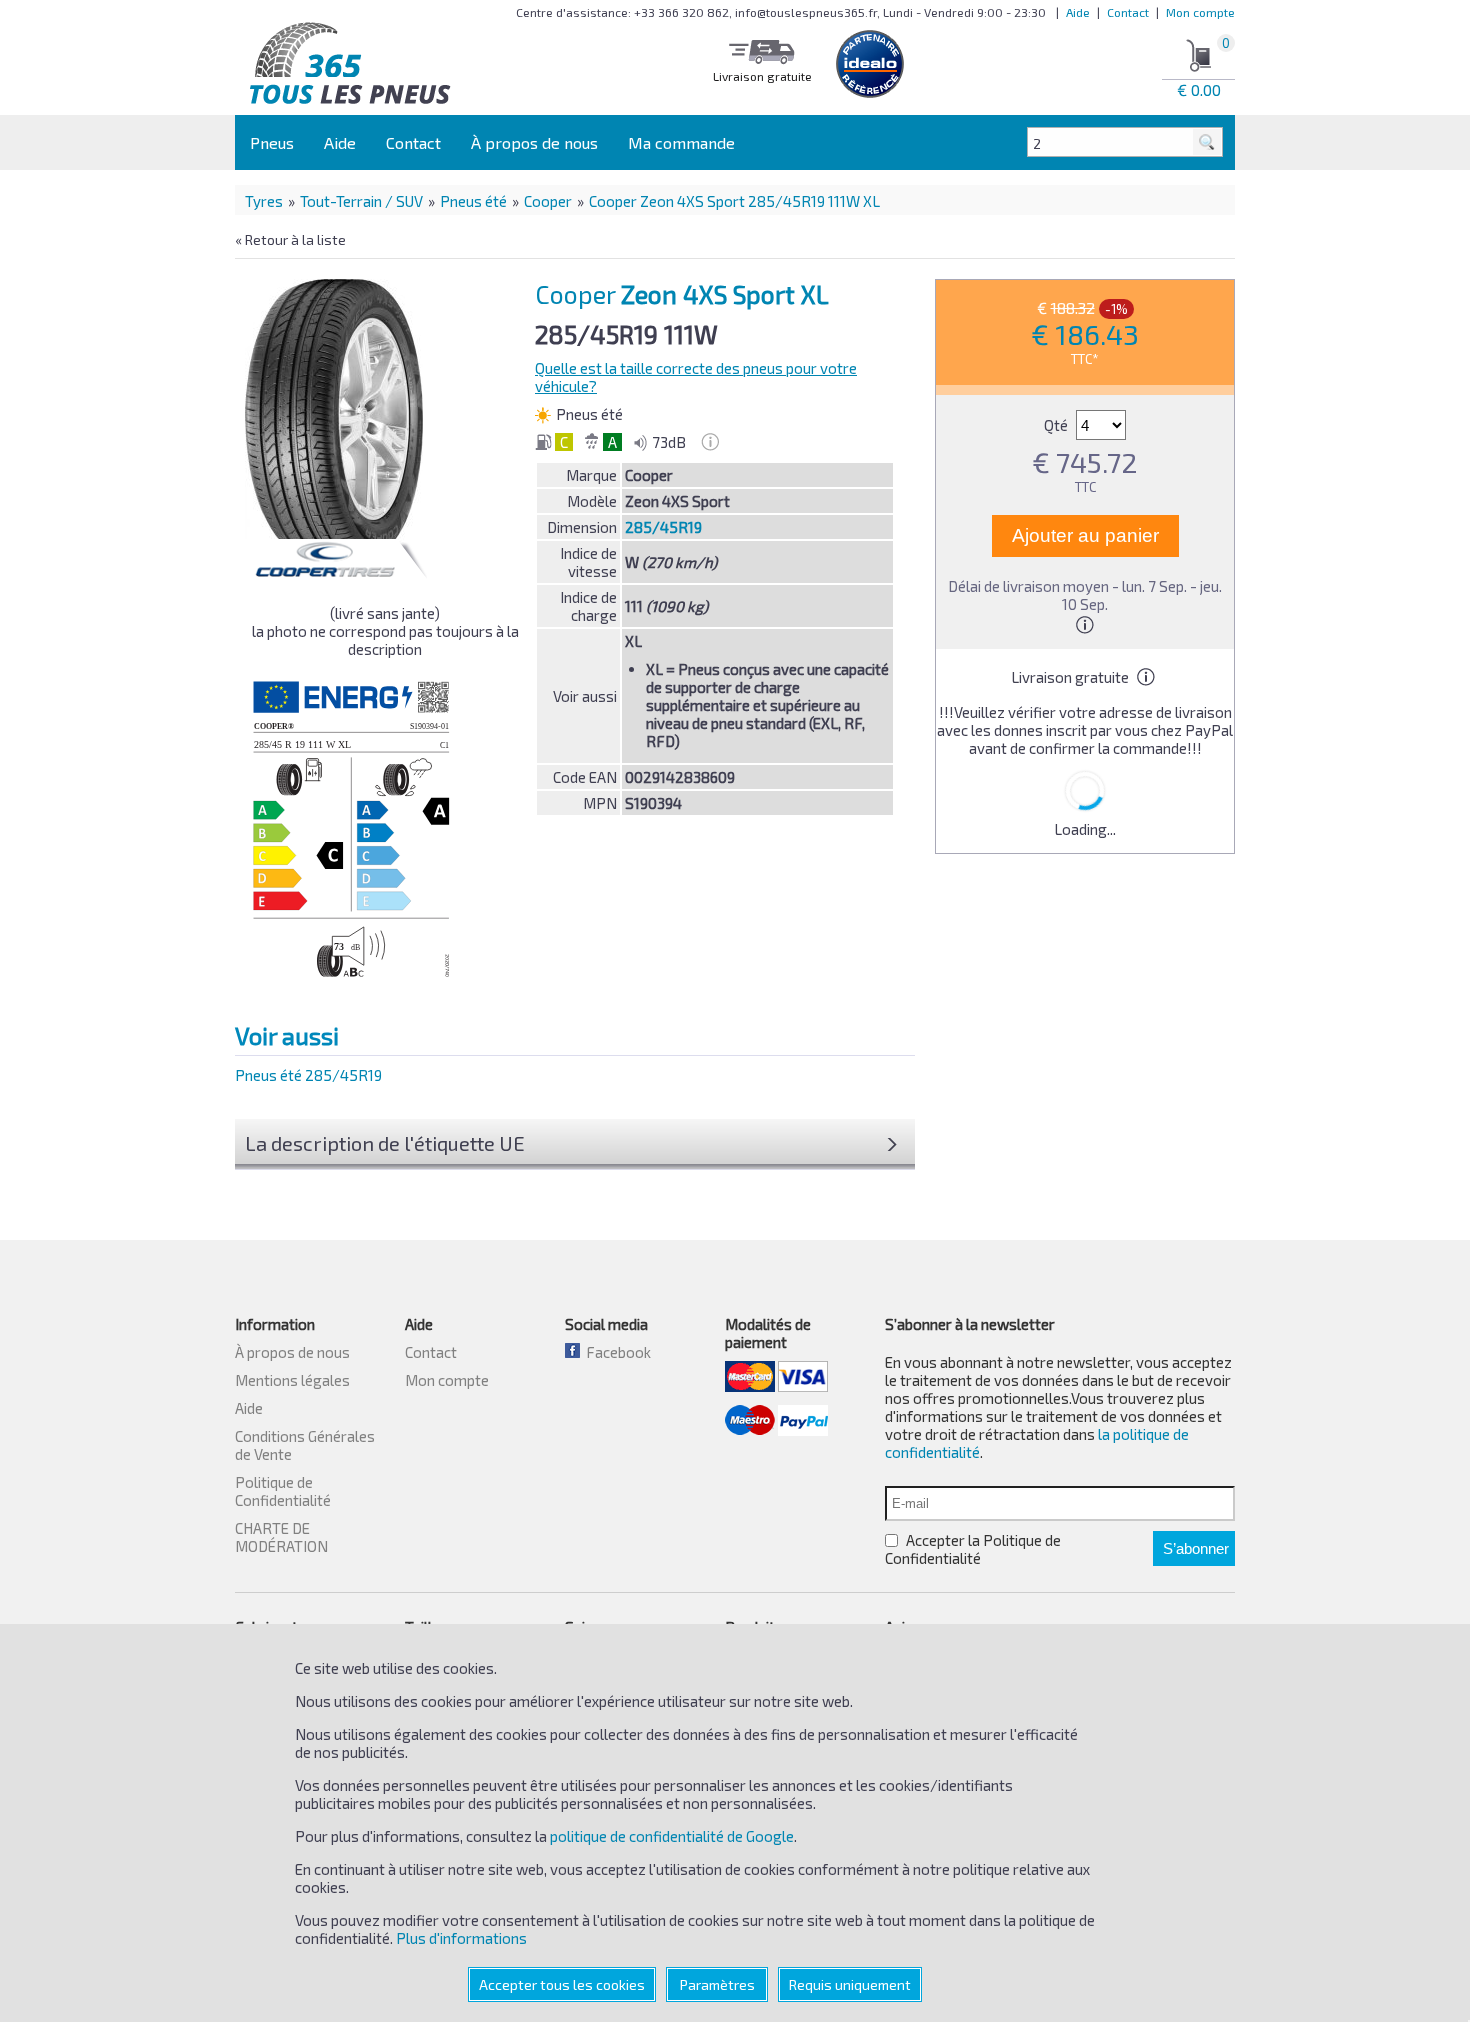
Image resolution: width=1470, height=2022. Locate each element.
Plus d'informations (461, 1938)
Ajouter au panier (1085, 535)
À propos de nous (534, 142)
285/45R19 (663, 527)
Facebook (615, 1352)
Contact (1128, 12)
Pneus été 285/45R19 (308, 1075)
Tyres (264, 201)
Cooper (548, 201)
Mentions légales (292, 1380)
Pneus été (473, 201)
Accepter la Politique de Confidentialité (973, 1549)
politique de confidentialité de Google (672, 1836)
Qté (1057, 425)
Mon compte (1200, 12)
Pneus (272, 142)
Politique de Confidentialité (283, 1491)
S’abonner (1196, 1548)
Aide (1078, 12)
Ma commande (681, 142)
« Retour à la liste (290, 239)
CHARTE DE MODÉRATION (281, 1537)
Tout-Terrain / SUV (361, 201)
